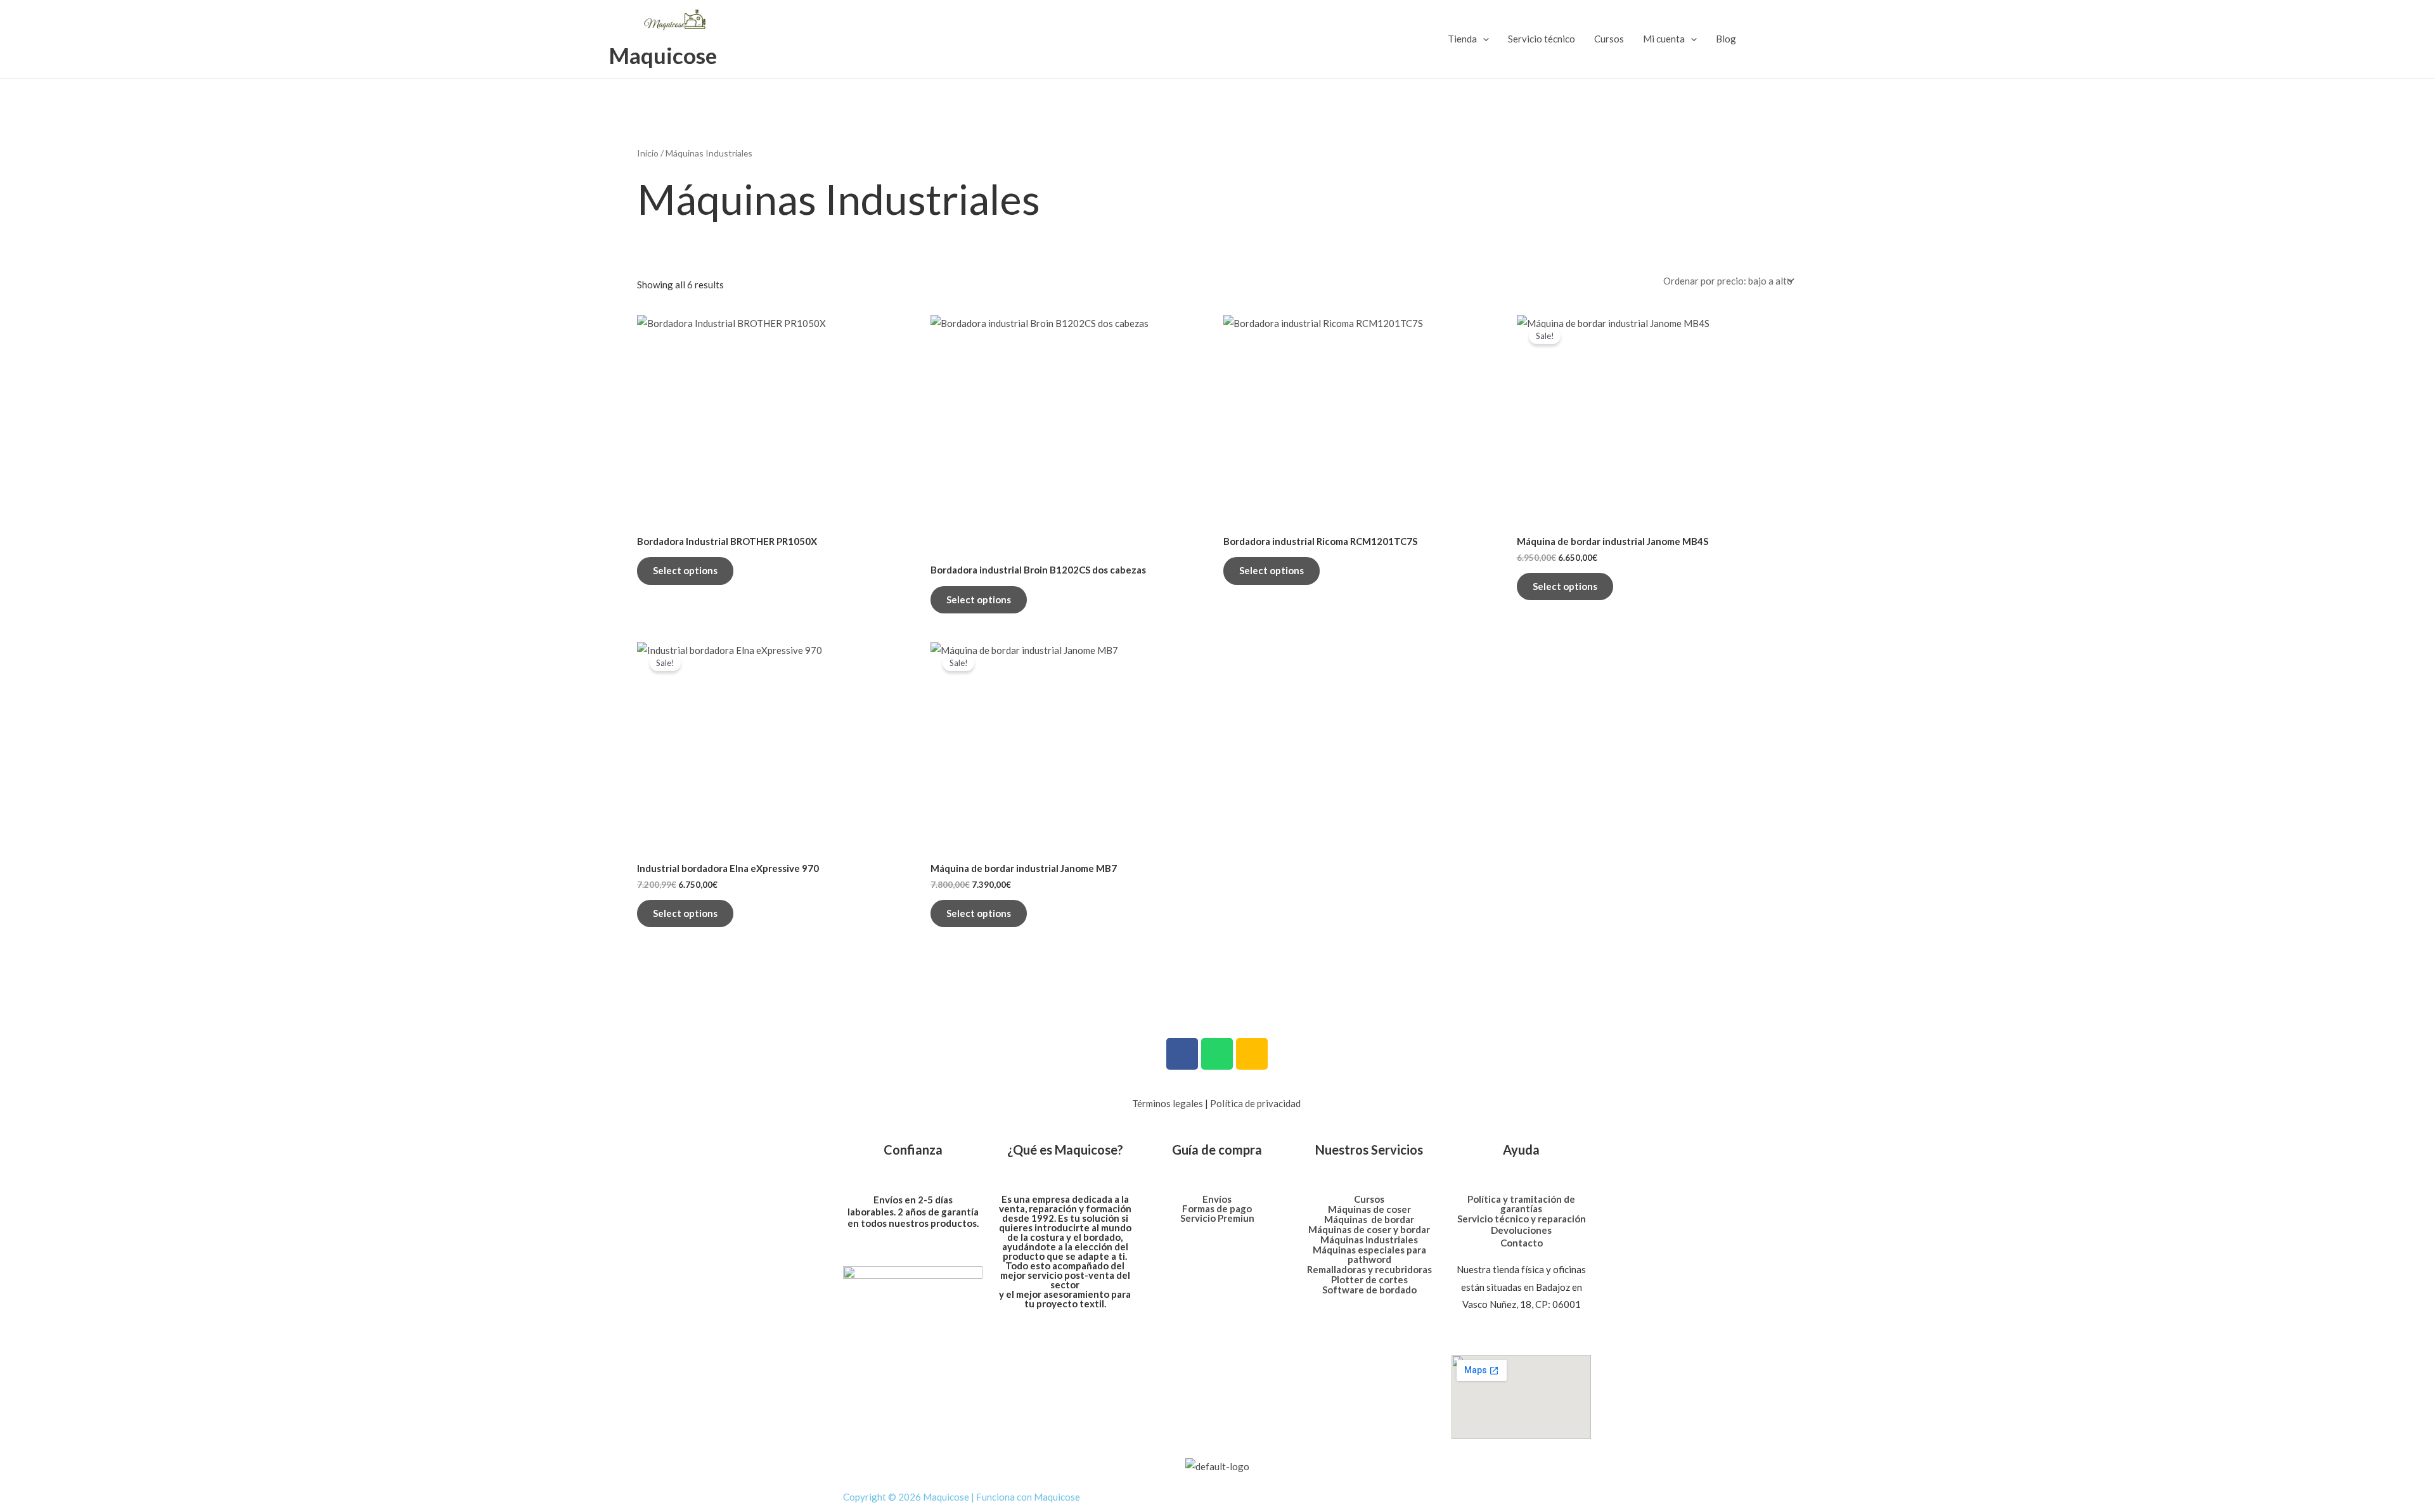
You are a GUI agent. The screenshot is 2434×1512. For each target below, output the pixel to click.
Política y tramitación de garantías (1521, 1204)
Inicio (648, 153)
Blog (1726, 39)
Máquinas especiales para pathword (1369, 1254)
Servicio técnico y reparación (1522, 1219)
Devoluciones (1521, 1230)
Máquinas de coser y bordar (1369, 1229)
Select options (685, 570)
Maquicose (663, 55)
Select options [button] (1565, 586)
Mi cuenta (1664, 39)
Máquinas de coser (1369, 1209)
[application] (1483, 39)
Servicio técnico (1542, 39)
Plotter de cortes (1369, 1279)
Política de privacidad (1255, 1103)
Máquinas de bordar (1369, 1219)
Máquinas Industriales (1369, 1240)
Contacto (1522, 1243)
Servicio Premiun (1217, 1218)
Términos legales (1168, 1103)
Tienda (1462, 39)
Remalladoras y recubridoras (1369, 1269)
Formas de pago (1217, 1208)
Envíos (1217, 1199)
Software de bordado (1369, 1290)
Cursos (1609, 39)
